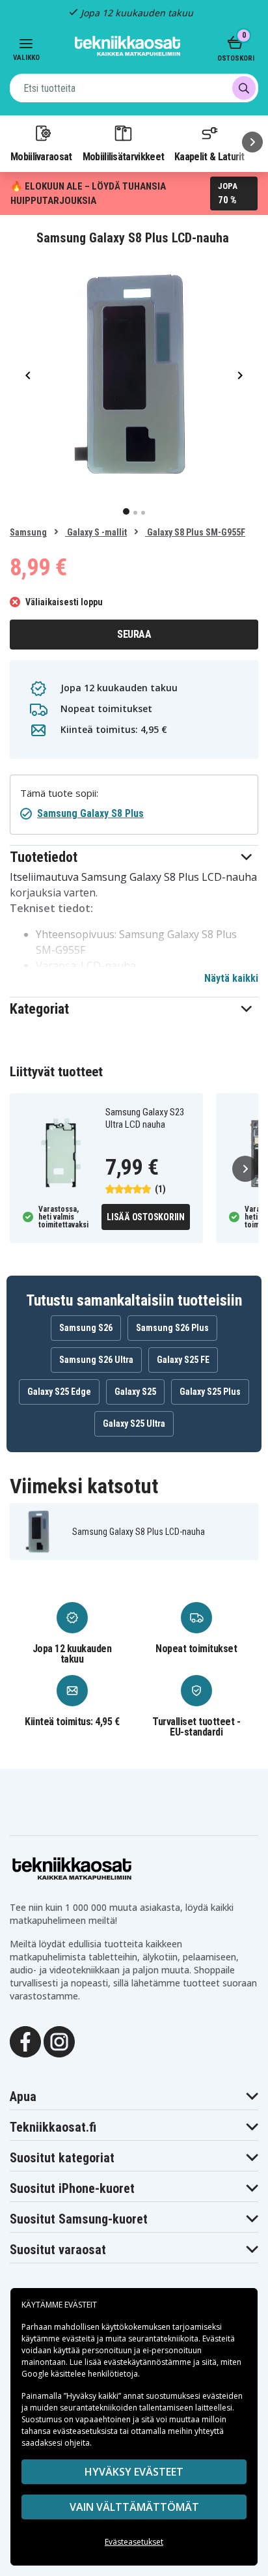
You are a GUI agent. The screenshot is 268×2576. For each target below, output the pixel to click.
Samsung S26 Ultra (96, 1360)
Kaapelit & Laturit (209, 156)
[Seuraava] (252, 142)
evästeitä (79, 2339)
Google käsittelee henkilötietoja (80, 2374)
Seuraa (134, 634)
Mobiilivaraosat (41, 156)
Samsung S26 (86, 1328)
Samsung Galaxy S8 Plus (90, 813)
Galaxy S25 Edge (59, 1392)
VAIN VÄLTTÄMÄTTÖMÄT (134, 2507)
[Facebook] (25, 2040)
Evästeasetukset (134, 2542)
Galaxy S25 (135, 1392)
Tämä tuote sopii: (59, 793)
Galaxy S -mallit (96, 532)
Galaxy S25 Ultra (134, 1424)
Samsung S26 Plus (172, 1328)
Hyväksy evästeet (134, 2472)
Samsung (28, 532)
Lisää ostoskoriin (146, 1217)
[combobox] (134, 88)
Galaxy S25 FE (183, 1360)
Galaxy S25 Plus (210, 1392)
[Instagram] (59, 2040)
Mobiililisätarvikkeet (124, 156)
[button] (134, 857)
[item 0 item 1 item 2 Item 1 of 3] (134, 375)
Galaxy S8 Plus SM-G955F (195, 532)
